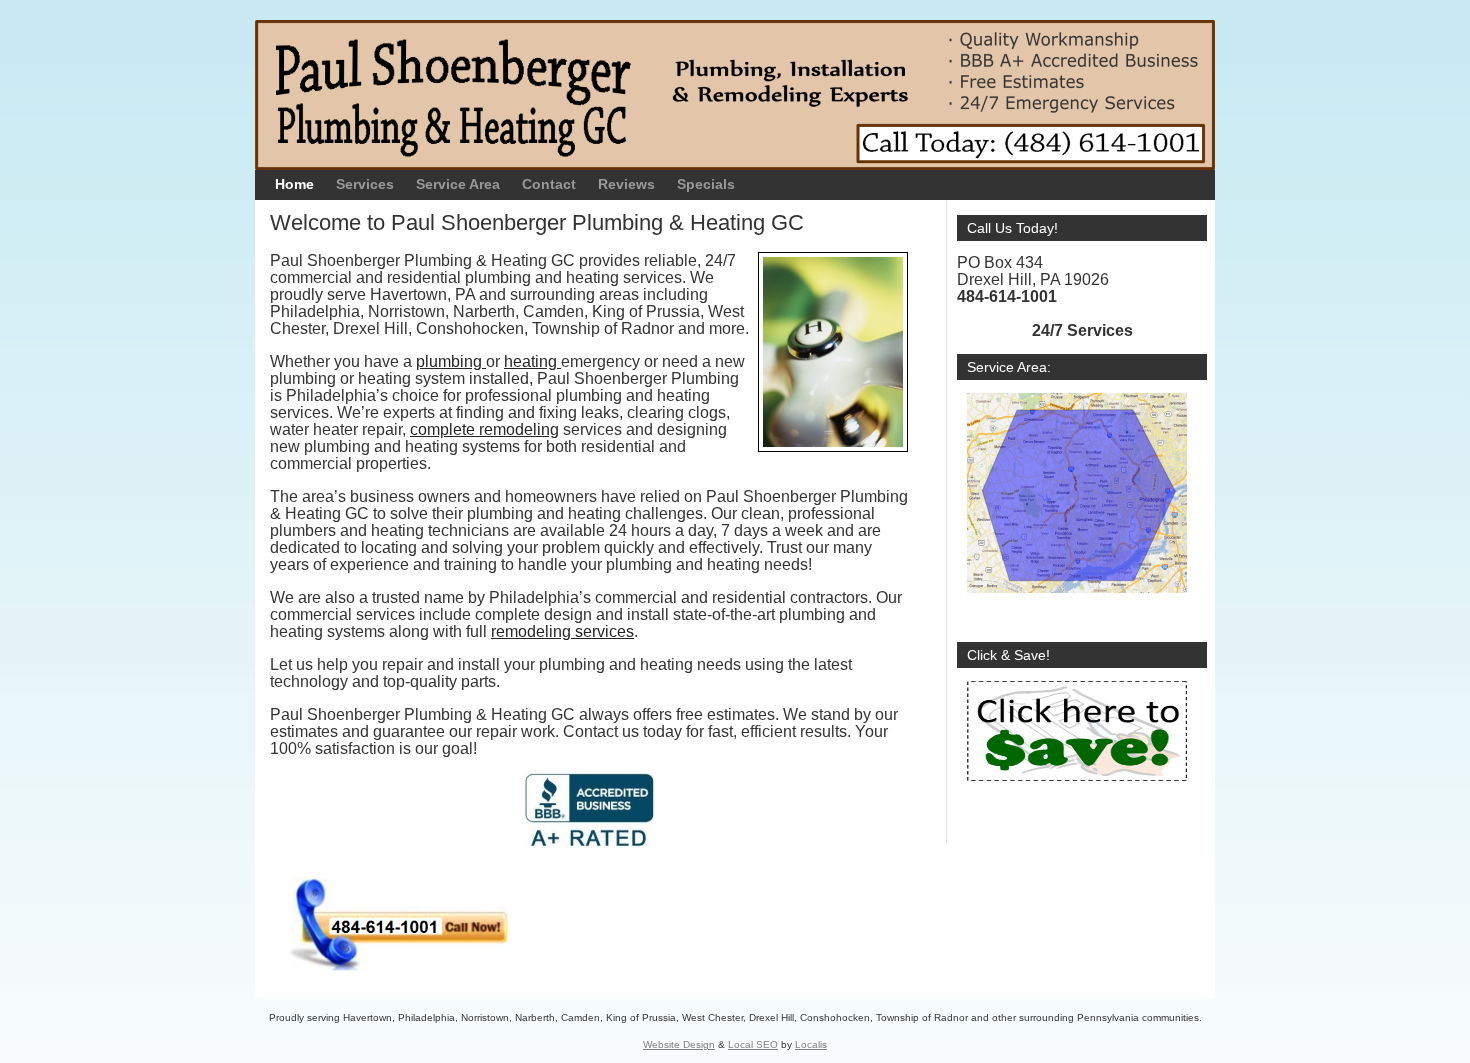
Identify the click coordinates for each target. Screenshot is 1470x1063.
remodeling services (562, 631)
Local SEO (753, 1044)
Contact (549, 184)
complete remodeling (484, 429)
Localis (811, 1044)
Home (294, 184)
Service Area (458, 184)
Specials (706, 184)
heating (532, 361)
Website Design (679, 1044)
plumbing (451, 361)
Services (365, 184)
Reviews (626, 184)
